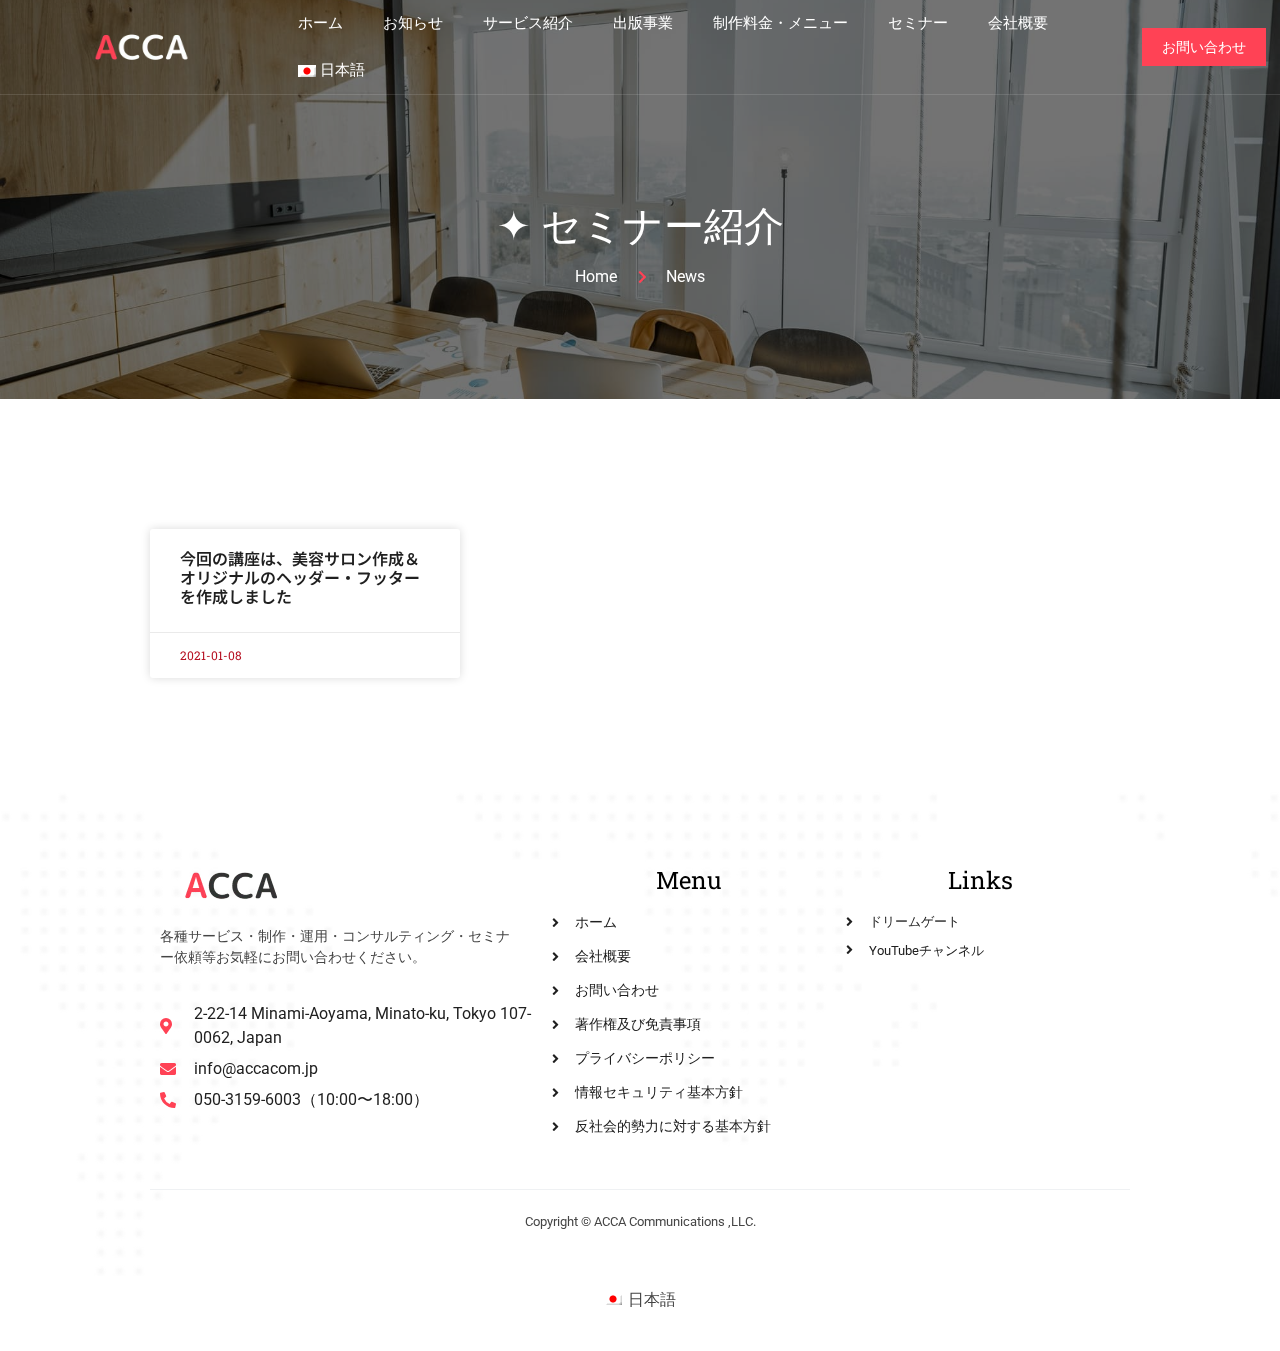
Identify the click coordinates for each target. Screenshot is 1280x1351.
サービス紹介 (528, 22)
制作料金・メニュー (780, 22)
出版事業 (643, 22)
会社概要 (1018, 22)
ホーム (320, 22)
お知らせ (413, 22)
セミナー (918, 22)
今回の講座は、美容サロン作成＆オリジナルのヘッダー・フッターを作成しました (300, 577)
